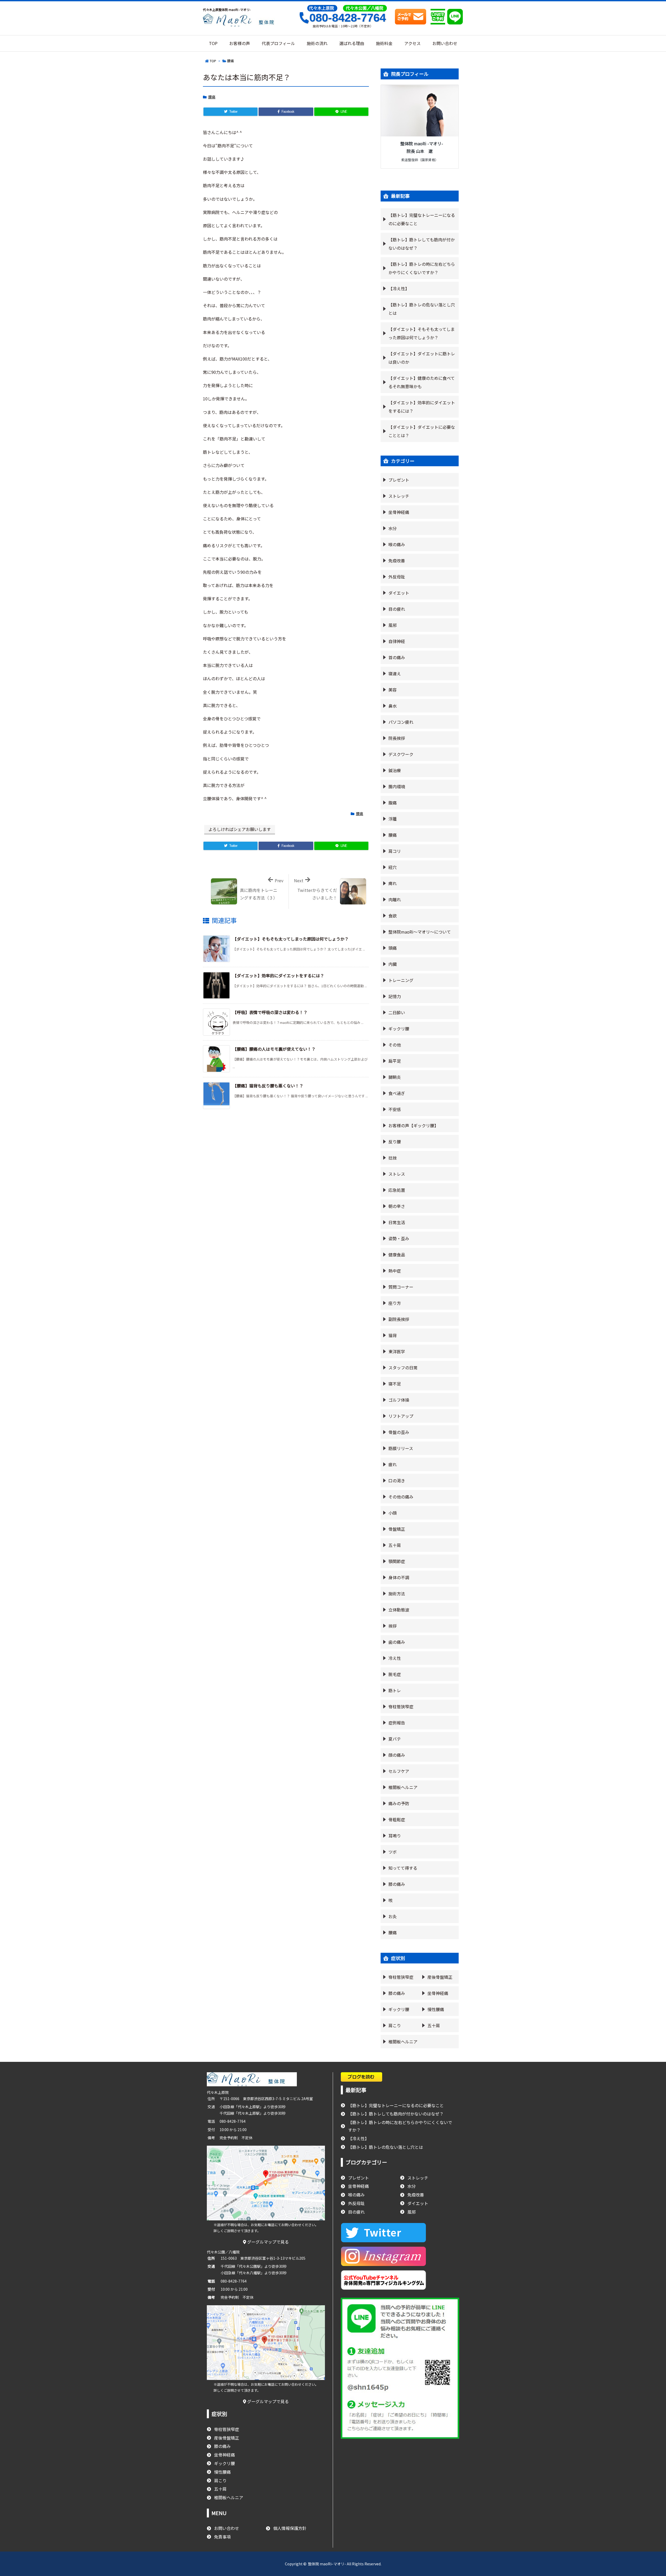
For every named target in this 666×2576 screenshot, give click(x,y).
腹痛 (393, 803)
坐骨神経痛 (399, 512)
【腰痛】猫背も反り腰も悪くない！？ (268, 1086)
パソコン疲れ (401, 722)
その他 (395, 1045)
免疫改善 (397, 560)
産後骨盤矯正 (440, 1977)
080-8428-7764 (348, 18)
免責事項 (222, 2537)
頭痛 (393, 948)
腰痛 (230, 61)
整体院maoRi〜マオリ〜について (420, 932)
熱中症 (395, 1271)
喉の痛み (397, 544)
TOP (213, 61)
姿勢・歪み (399, 1238)
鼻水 (393, 706)
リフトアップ (401, 1416)
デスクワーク (401, 754)
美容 (393, 690)
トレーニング (401, 980)
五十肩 (395, 1545)
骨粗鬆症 (397, 1819)
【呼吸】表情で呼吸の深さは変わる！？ (270, 1012)
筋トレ (395, 1690)
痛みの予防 (399, 1803)
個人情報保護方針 (290, 2528)
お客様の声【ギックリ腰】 (413, 1125)
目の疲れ (397, 609)
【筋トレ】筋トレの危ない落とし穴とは (422, 309)
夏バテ (395, 1739)
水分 (393, 528)
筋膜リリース (401, 1448)
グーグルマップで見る (267, 2242)
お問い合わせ (227, 2528)
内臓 (393, 964)
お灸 (393, 1916)
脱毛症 (395, 1674)
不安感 (395, 1109)
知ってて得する (403, 1868)
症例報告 (397, 1723)
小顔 (393, 1513)
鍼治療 (395, 770)
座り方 (395, 1303)
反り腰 (395, 1142)
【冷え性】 (399, 288)
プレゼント (399, 480)
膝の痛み (397, 1884)
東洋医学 (397, 1351)
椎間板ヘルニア (403, 1787)
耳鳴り (395, 1836)
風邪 (393, 625)
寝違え (395, 673)
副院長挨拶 (399, 1319)
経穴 (393, 867)
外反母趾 (397, 577)
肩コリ (395, 851)
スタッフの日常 (403, 1368)
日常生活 (397, 1222)
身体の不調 (399, 1577)
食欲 (393, 916)
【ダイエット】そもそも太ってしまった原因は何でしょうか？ (291, 939)
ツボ (393, 1852)
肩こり (395, 2025)
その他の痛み (401, 1497)
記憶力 (395, 996)
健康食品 (397, 1255)
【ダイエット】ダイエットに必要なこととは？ (422, 431)
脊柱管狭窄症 (401, 1706)
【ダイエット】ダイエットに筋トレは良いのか (422, 358)
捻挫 (393, 1158)
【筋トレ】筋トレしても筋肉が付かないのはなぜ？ (422, 244)
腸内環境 (397, 786)
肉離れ (395, 899)
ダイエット (399, 593)
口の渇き (397, 1481)
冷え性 (395, 1658)
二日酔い (397, 1012)
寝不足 (395, 1384)
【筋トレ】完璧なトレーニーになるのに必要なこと (422, 219)
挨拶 (393, 1626)
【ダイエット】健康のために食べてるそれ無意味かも (422, 382)
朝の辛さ (397, 1206)
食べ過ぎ (397, 1093)
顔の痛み (397, 1755)
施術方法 (397, 1594)
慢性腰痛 (436, 2009)
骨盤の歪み (399, 1432)
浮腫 (393, 819)
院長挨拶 (397, 738)
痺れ (393, 883)
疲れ (393, 1464)
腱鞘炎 (395, 1077)
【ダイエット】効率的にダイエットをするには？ (278, 975)
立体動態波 (399, 1610)
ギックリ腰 (399, 1029)
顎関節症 (397, 1561)
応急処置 (397, 1190)
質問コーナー (401, 1287)
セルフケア (399, 1771)
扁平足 (395, 1061)
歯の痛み (397, 1642)
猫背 (393, 1335)
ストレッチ (399, 496)
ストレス (397, 1174)
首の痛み (397, 657)
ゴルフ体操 (399, 1400)
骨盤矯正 (397, 1529)
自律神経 (397, 641)
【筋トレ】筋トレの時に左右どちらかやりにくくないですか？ (422, 268)
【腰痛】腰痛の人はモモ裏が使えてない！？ (274, 1049)
